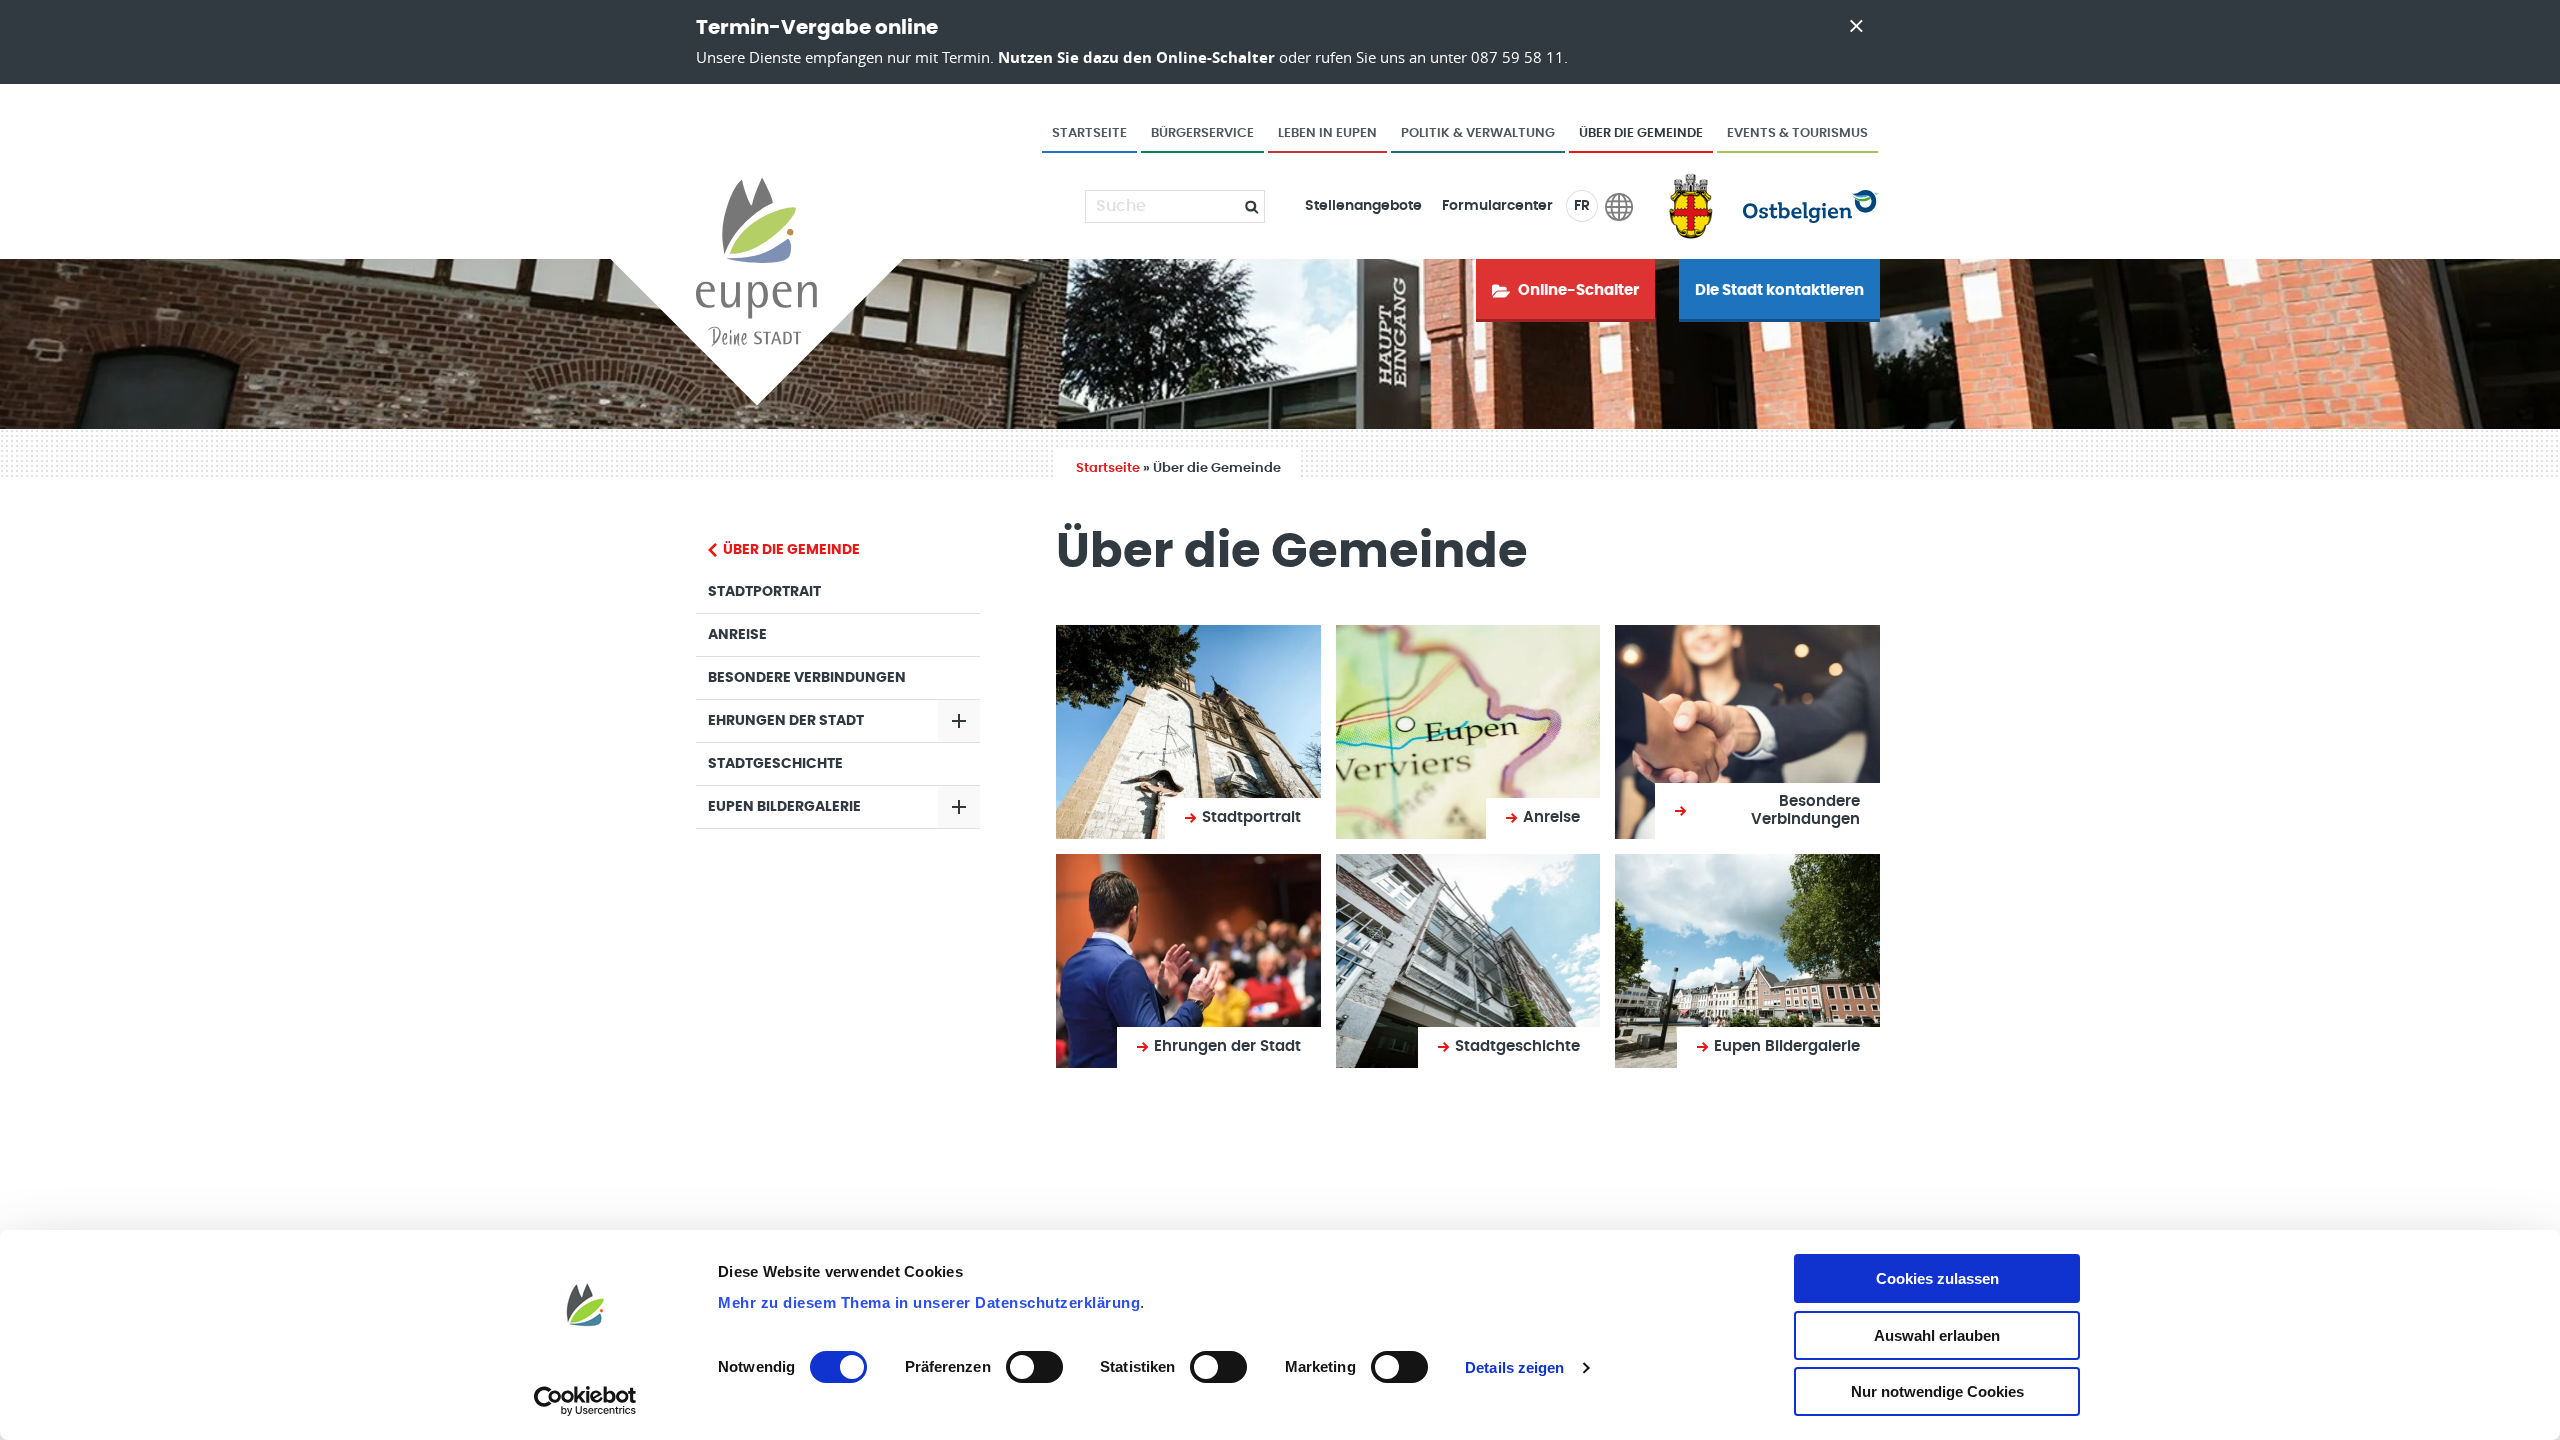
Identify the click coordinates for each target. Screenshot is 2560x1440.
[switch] (1034, 1367)
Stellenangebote (1363, 206)
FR (1582, 206)
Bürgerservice (1202, 133)
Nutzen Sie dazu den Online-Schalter (1136, 57)
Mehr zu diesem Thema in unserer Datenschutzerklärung (929, 1302)
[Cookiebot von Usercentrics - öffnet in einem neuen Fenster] (585, 1401)
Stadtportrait (764, 592)
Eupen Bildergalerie (784, 807)
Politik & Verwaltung (1478, 133)
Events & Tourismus (1797, 133)
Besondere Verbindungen (807, 678)
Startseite (1089, 133)
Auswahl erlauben (1937, 1335)
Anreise (737, 635)
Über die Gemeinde (1641, 133)
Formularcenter (1497, 206)
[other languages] (1620, 206)
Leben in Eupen (1327, 133)
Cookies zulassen (1937, 1278)
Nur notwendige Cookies (1937, 1391)
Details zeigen (1514, 1367)
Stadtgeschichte (775, 764)
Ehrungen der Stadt (786, 721)
